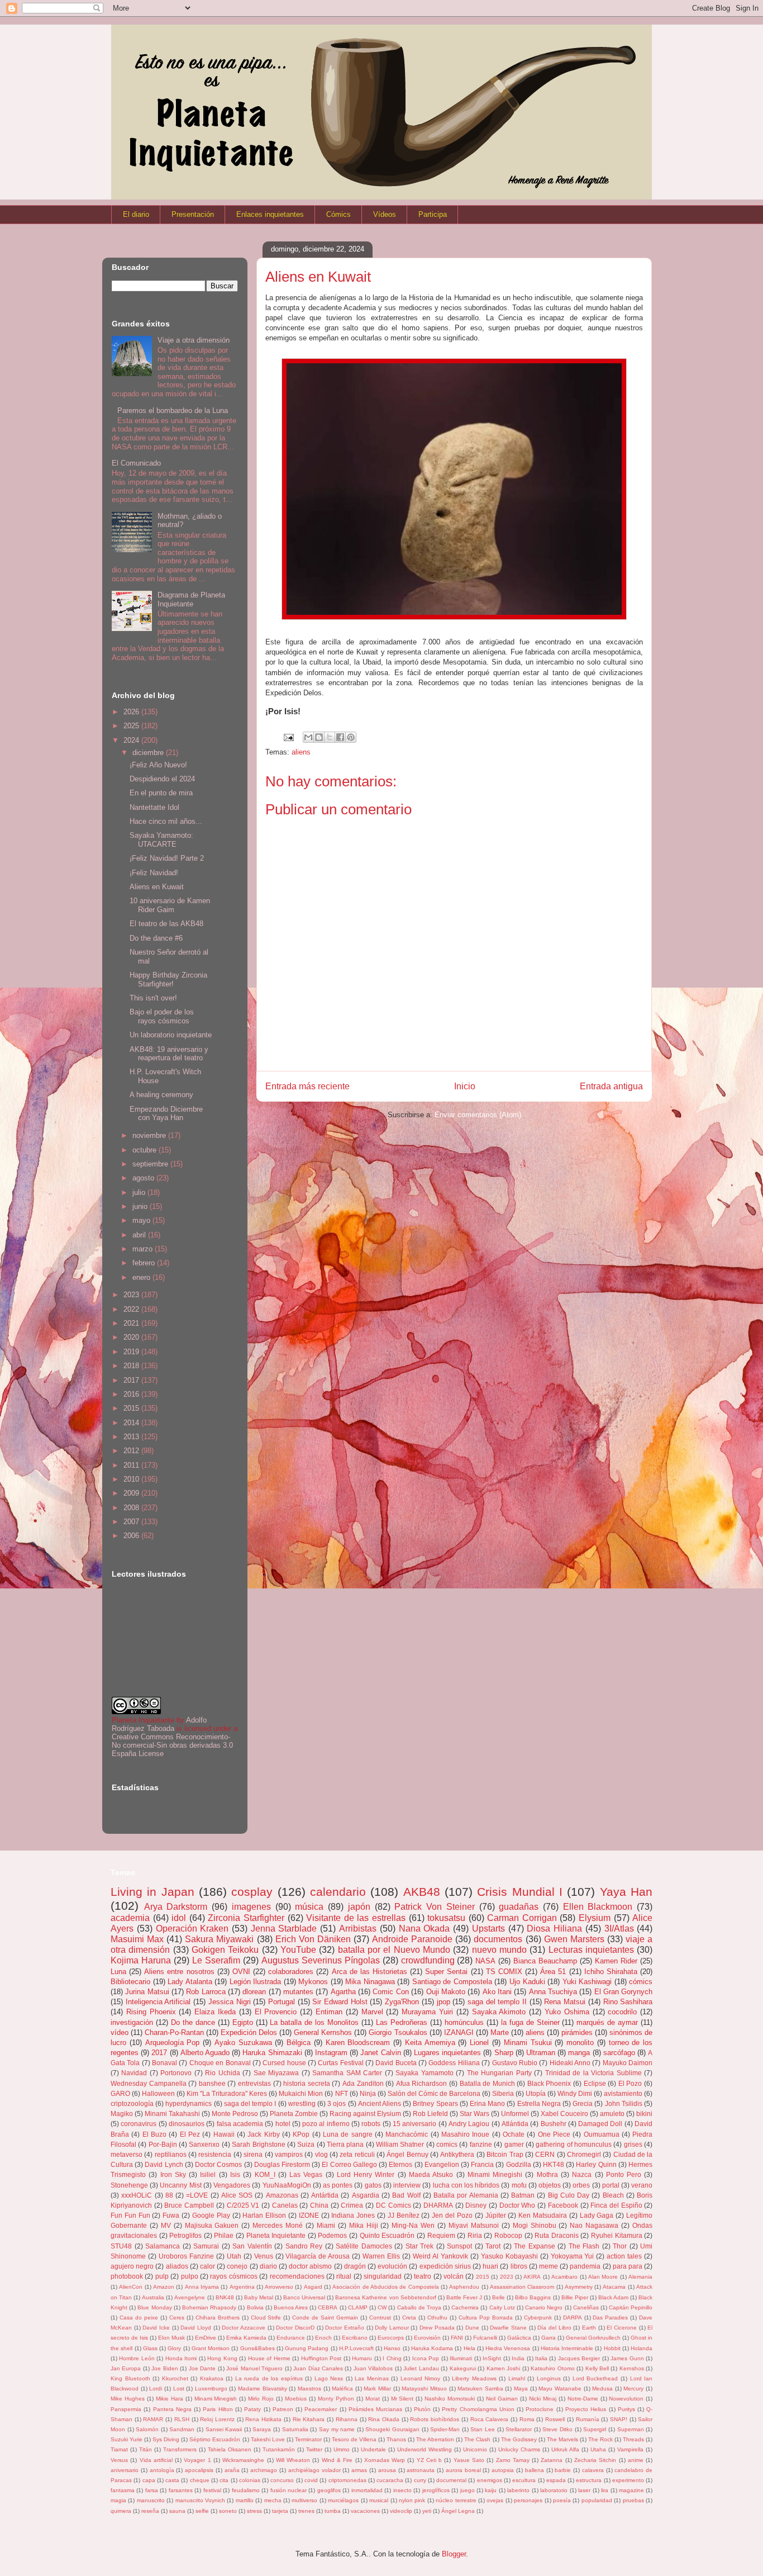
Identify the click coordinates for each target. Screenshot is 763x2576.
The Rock (600, 2439)
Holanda (642, 2348)
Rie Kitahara (309, 2419)
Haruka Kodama (432, 2348)
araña (232, 2470)
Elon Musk (171, 2338)
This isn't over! (153, 998)
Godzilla (519, 2164)
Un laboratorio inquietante (171, 1035)
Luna (118, 1972)
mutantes (298, 1992)
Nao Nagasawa (594, 2225)
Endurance (291, 2338)
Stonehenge (129, 2185)
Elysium (595, 1918)
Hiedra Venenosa (508, 2348)
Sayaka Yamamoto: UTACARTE (161, 840)
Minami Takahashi (172, 2114)
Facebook (563, 2205)
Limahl (517, 2378)
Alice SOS (237, 2195)
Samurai (206, 2246)
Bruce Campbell (189, 2205)
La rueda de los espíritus (269, 2378)
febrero (145, 1263)
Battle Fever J (464, 2297)
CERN (545, 2154)
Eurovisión (427, 2338)
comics (447, 2144)
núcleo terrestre (456, 2500)
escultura (524, 2480)
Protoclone (540, 2409)
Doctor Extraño (345, 2328)
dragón (355, 2266)
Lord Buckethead (595, 2378)
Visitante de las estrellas (356, 1918)
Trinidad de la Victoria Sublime (593, 2073)
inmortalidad (367, 2490)
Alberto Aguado (205, 2053)
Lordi (156, 2388)
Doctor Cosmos (218, 2164)
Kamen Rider (616, 1961)
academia (130, 1918)
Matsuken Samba (480, 2388)
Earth (589, 2328)
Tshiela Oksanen (230, 2449)
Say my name (337, 2429)
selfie (202, 2511)
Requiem (441, 2235)
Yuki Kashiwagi (587, 1982)
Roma (527, 2419)
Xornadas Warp (385, 2460)
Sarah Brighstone (258, 2144)
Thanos (396, 2439)
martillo (245, 2500)
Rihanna (347, 2419)
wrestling (302, 2103)
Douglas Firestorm (282, 2164)
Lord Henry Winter (366, 2174)
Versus (119, 2460)
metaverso (127, 2154)
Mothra (547, 2174)
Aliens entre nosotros (179, 1972)
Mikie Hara (170, 2399)
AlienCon (131, 2287)
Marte (500, 2032)
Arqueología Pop (173, 2043)
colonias (250, 2480)
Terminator (308, 2439)
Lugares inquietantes (447, 2053)
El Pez (190, 2134)
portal (611, 2185)
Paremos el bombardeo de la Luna (173, 411)
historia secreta (307, 2083)
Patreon (283, 2409)
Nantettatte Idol (154, 807)
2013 (132, 1437)
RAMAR (153, 2419)
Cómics (338, 214)
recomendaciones (297, 2276)
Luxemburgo (211, 2388)
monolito (580, 2043)
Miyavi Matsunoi (474, 2225)
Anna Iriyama (202, 2287)
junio (141, 1206)
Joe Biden (164, 2368)
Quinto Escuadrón (387, 2235)
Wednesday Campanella (149, 2083)
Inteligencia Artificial (158, 2002)
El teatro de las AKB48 (166, 924)
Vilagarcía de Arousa (318, 2256)
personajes (528, 2500)
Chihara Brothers (218, 2318)
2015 (132, 1408)
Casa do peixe (139, 2318)
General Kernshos (323, 2032)
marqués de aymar (607, 2022)
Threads (633, 2439)
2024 (132, 740)
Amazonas (282, 2195)
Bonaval (164, 2063)
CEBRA (328, 2307)
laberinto (518, 2490)
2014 (132, 1423)
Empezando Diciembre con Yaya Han (166, 1114)
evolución (392, 2266)
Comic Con (390, 1992)
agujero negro (132, 2266)
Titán (146, 2449)
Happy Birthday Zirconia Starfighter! (168, 979)
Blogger (454, 2554)
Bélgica (299, 2043)
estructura (589, 2480)
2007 (132, 1522)
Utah (234, 2256)
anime (636, 2460)
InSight (492, 2358)
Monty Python (336, 2399)
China (319, 2205)
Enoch (323, 2338)
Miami (326, 2225)
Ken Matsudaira (543, 2215)
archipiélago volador (314, 2470)
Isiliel (208, 2174)
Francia (482, 2164)
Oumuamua (602, 2134)
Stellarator (519, 2429)
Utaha (598, 2449)
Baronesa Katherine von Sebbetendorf (385, 2297)
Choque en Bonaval (220, 2063)
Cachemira (465, 2307)
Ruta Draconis (557, 2235)
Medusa (602, 2388)
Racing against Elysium (365, 2114)
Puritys (626, 2409)
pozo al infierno (326, 2124)
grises (633, 2144)
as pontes (338, 2185)
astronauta (421, 2470)
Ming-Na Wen (413, 2225)
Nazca (582, 2174)
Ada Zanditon (363, 2083)
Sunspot (459, 2246)
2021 (132, 1323)
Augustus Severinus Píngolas (321, 1960)
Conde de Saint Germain (325, 2318)
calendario (338, 1892)
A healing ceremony (161, 1095)
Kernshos (632, 2368)
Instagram (331, 2053)
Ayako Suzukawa (243, 2043)
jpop (444, 2002)
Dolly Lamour (392, 2328)
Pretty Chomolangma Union (478, 2409)
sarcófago (619, 2053)
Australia (153, 2297)
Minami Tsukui (528, 2043)
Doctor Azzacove (244, 2328)
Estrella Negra (539, 2103)
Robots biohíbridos (435, 2419)
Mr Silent (402, 2399)
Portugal (282, 2002)
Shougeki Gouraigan (392, 2429)
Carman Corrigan (522, 1918)
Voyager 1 (197, 2460)
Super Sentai (446, 1972)
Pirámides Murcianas (375, 2409)
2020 (132, 1337)
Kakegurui (463, 2368)
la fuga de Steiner (530, 2022)
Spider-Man (445, 2429)
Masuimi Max (137, 1939)
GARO (120, 2093)
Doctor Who (518, 2205)
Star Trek (420, 2246)
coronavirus (139, 2124)
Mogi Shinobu (535, 2225)
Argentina (242, 2287)
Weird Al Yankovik (440, 2256)
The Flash (584, 2246)
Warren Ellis (381, 2256)
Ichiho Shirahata (611, 1972)
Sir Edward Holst (340, 2002)
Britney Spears (435, 2103)
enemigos (490, 2480)
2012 (132, 1451)
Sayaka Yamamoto (424, 2073)
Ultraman (541, 2053)
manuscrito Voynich (200, 2500)
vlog (321, 2154)
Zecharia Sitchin (595, 2460)
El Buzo (154, 2134)
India (518, 2358)
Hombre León (137, 2358)
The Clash (477, 2439)
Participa (433, 214)
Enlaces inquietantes (270, 214)
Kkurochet (175, 2378)
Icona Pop (426, 2358)
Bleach (613, 2195)
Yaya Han (626, 1892)
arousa (387, 2470)
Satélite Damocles (364, 2246)
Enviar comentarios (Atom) (478, 1115)
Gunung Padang (307, 2348)
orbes (581, 2185)
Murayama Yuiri (427, 2012)
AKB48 (422, 1892)
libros (519, 2266)
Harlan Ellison (264, 2215)
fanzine (481, 2144)
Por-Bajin (163, 2144)
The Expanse (535, 2246)
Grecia (583, 2103)
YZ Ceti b (430, 2460)
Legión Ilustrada (256, 1982)
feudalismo (246, 2490)
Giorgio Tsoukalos (398, 2032)
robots (371, 2124)
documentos (498, 1939)
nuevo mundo (499, 1950)
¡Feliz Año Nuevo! (158, 765)
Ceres (177, 2318)
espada (556, 2480)
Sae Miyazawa (276, 2073)
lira (605, 2490)
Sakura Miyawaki (219, 1939)
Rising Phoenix (151, 2012)
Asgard (313, 2287)
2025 (132, 726)
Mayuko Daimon (628, 2063)
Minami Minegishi (495, 2174)
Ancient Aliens (380, 2103)
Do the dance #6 (156, 938)
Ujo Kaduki (527, 1982)
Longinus (549, 2378)
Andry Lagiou (469, 2124)
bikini (644, 2114)
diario (268, 2266)
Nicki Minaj (543, 2399)
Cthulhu (437, 2318)
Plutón (422, 2409)
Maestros (309, 2388)
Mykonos (313, 1982)
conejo (237, 2266)
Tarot (493, 2246)
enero (142, 1277)
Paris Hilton (218, 2409)
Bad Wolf (406, 2195)
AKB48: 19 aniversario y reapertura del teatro (169, 1054)
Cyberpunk (538, 2318)
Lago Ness (329, 2378)
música (309, 1907)
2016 (132, 1394)
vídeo (120, 2032)
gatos (373, 2185)
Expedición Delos (249, 2032)
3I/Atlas (619, 1929)
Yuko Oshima (567, 2012)
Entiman (329, 2012)
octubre (146, 1150)
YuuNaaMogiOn (287, 2185)
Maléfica (342, 2388)
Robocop (508, 2235)
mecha (273, 2500)
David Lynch (164, 2164)
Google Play (211, 2215)
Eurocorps (391, 2338)
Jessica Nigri (230, 2002)
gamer (514, 2144)
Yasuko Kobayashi (509, 2256)
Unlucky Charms (519, 2449)
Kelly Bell (597, 2368)
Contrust (380, 2318)
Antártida (325, 2195)
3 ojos (337, 2103)
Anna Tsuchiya (553, 1992)
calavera (593, 2470)
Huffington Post (321, 2358)
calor (208, 2266)
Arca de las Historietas (369, 1972)
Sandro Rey (304, 2246)
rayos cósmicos (233, 2276)
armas (359, 2470)
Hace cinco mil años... (166, 821)
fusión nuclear (288, 2490)
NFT (342, 2093)
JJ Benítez (404, 2215)
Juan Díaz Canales (318, 2368)
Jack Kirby (263, 2134)
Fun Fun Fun (130, 2215)
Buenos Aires (291, 2307)
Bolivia (255, 2307)
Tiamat (119, 2449)
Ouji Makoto (446, 1992)
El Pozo (630, 2083)
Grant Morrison (211, 2348)
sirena (253, 2154)
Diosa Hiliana (554, 1929)
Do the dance (193, 2022)
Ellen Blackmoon (598, 1907)
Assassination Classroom (522, 2287)
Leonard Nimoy (421, 2378)
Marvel (372, 2012)
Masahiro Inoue (465, 2134)
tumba (333, 2511)
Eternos (400, 2164)
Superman (631, 2429)
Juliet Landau (421, 2368)
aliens (301, 752)
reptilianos (171, 2154)
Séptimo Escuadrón (215, 2439)
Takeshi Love (268, 2439)
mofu (519, 2185)
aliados (177, 2266)
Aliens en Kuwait (157, 887)
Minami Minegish (216, 2399)
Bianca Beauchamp (545, 1961)
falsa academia (240, 2124)
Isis (235, 2174)
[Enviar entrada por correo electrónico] (288, 737)
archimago (264, 2470)
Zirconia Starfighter (246, 1918)
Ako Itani (497, 1992)
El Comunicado (136, 463)
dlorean (254, 1992)
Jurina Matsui (147, 1992)
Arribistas (358, 1929)
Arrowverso (279, 2287)
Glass (150, 2348)
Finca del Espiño (616, 2205)
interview (407, 2185)
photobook (127, 2276)
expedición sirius (445, 2266)
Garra (549, 2338)
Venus (264, 2256)
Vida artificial (156, 2460)
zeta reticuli (357, 2154)
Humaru (362, 2358)
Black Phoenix (549, 2083)
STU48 (121, 2246)
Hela (469, 2348)
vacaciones (365, 2511)
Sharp (504, 2053)
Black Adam (613, 2297)
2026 (132, 712)
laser (584, 2490)
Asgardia (366, 2195)
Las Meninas (372, 2378)
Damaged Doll (600, 2124)
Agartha (343, 1992)
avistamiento (623, 2093)
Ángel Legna (458, 2511)
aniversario (125, 2470)
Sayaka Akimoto (499, 2012)
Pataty (252, 2409)
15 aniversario (414, 2124)
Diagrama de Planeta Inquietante (191, 599)
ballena (535, 2470)
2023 (132, 1295)
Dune (472, 2328)
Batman (523, 2195)
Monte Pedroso (235, 2114)
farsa (152, 2490)
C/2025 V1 (243, 2205)
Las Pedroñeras (402, 2022)
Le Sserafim (216, 1960)
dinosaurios (187, 2124)
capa (149, 2480)
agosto (144, 1178)
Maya (521, 2388)
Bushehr (554, 2124)
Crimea (352, 2205)
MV (166, 2225)
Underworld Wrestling (425, 2449)
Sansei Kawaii (224, 2429)
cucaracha (390, 2480)
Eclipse (595, 2083)
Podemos (332, 2235)
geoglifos (329, 2490)
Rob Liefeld (430, 2114)
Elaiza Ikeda (215, 2012)
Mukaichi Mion (301, 2093)
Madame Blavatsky (263, 2388)
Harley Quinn (596, 2164)
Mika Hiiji (364, 2225)
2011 (132, 1465)
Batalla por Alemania (466, 2195)
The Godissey (519, 2439)
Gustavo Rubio (515, 2063)
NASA (485, 1961)
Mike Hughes (128, 2399)
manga (579, 2053)
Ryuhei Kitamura (617, 2235)
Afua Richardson (422, 2083)
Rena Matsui (565, 2002)
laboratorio (554, 2490)
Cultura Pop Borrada (486, 2318)
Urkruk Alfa (565, 2449)
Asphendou (464, 2287)
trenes (306, 2511)
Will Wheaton (293, 2460)
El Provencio (276, 2012)
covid (311, 2480)
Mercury (633, 2388)
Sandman (182, 2429)
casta (172, 2480)
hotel (283, 2124)
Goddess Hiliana (454, 2063)
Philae (224, 2235)
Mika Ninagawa (370, 1982)
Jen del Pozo (452, 2215)
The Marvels (562, 2439)
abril (140, 1235)
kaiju (491, 2490)
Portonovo (176, 2073)
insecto (402, 2490)
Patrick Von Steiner (434, 1907)
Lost (179, 2388)
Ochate (514, 2134)
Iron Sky (173, 2174)
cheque (200, 2480)
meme (549, 2266)
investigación (132, 2022)
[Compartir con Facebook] (340, 737)
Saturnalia (295, 2429)
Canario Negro (544, 2307)
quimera (121, 2511)
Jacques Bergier (579, 2358)
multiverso (304, 2500)
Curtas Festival (340, 2063)
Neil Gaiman (502, 2399)
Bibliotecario (130, 1982)
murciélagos (343, 2500)
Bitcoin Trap (505, 2154)
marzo (144, 1249)
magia (118, 2500)
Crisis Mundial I (520, 1892)
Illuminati (461, 2358)
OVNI (241, 1972)
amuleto (612, 2114)
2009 (132, 1493)
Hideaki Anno (570, 2063)
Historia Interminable (567, 2348)
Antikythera (457, 2154)
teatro (423, 2276)
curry (420, 2480)
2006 (132, 1536)
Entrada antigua (611, 1086)
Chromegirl (584, 2154)
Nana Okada (425, 1929)
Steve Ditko (557, 2429)
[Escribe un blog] (319, 737)
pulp (162, 2276)
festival (212, 2490)
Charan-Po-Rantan (174, 2032)
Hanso (392, 2348)
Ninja (368, 2093)
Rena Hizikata (263, 2419)
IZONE (309, 2215)
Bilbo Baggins (533, 2297)
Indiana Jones (353, 2215)
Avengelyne (190, 2297)
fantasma (123, 2490)
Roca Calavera (490, 2419)
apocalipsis (199, 2470)
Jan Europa (126, 2368)
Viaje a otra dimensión (194, 340)
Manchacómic (407, 2134)
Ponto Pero (624, 2174)
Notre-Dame (583, 2399)
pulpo (190, 2276)
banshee (212, 2083)
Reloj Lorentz (217, 2419)
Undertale (373, 2449)
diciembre (149, 753)
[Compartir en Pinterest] (351, 737)
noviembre (150, 1135)
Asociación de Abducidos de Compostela (385, 2287)
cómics (641, 1982)
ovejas (495, 2500)
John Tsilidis (624, 2103)
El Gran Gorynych (624, 1992)
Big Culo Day (569, 2195)
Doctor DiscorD (295, 2328)
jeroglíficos (436, 2490)
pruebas (633, 2500)
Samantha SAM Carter (347, 2073)
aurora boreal (463, 2470)
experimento (628, 2480)
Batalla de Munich (487, 2083)
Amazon (164, 2287)
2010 (132, 1479)
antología (162, 2470)
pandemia (585, 2266)
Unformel (515, 2114)
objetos (550, 2185)
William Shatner (400, 2144)
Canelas (285, 2205)
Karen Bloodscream (358, 2043)
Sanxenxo (204, 2144)
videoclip (401, 2511)
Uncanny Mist (180, 2185)
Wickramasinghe (243, 2460)
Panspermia (126, 2409)
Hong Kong (222, 2358)
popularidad (597, 2500)
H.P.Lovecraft (356, 2348)
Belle (499, 2297)
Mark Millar (377, 2388)
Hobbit (612, 2348)
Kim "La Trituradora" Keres (227, 2093)
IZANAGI (459, 2032)
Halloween (158, 2093)
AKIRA (532, 2277)
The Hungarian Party (499, 2073)
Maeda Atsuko (431, 2174)
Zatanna (552, 2460)
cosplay (252, 1892)
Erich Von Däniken (313, 1939)
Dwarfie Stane (508, 2328)
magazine (631, 2490)
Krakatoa (212, 2378)
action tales (624, 2256)
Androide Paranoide (412, 1939)
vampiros (289, 2154)
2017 (132, 1380)
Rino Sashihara (628, 2002)
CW (382, 2307)
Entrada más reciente (307, 1086)
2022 (132, 1309)
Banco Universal (304, 2297)
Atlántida (515, 2124)
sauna (177, 2511)
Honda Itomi (181, 2358)
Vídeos (385, 214)
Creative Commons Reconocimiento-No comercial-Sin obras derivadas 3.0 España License (172, 1745)
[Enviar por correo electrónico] (308, 737)
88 (169, 2195)
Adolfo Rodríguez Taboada (159, 1724)
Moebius (296, 2399)
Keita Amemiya (430, 2043)
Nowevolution (626, 2399)
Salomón (147, 2429)
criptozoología (132, 2103)
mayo (142, 1220)
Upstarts (488, 1929)
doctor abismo (310, 2266)
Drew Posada (437, 2328)
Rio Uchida (222, 2073)
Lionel (479, 2043)
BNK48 (225, 2297)
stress (254, 2511)
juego (468, 2490)
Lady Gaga (597, 2215)
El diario (136, 214)
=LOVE (197, 2195)
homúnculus (464, 2022)
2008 (132, 1508)
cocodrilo (622, 2012)
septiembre (151, 1164)
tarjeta (280, 2511)
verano (642, 2185)
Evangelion (442, 2164)
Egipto (243, 2022)
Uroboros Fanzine (186, 2256)
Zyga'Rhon (402, 2002)
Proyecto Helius (586, 2409)
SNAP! (619, 2419)
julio (140, 1192)
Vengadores (232, 2185)
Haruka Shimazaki (272, 2053)
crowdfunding (428, 1960)
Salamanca (163, 2246)
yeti (427, 2511)
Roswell (555, 2419)
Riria (475, 2235)
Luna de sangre (348, 2134)
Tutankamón (279, 2449)
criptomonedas (347, 2480)
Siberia (503, 2093)
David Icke (156, 2328)
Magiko (122, 2114)
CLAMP (358, 2307)
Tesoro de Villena (354, 2439)
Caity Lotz (502, 2307)
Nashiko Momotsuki (450, 2399)
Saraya (262, 2429)
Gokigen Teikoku (225, 1950)
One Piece (554, 2134)
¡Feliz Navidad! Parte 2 (167, 858)
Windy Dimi (575, 2093)
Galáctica (519, 2338)
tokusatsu (446, 1918)
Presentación (193, 214)
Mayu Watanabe (560, 2388)
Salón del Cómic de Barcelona (434, 2093)
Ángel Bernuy (407, 2154)
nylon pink (412, 2500)
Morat (373, 2399)
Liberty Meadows (474, 2378)
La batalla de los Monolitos (314, 2022)
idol (179, 1918)
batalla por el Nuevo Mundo (394, 1950)
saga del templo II (497, 2002)
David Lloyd (196, 2328)
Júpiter (496, 2215)
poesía (562, 2500)
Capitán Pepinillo (631, 2307)
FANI (457, 2338)
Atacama (614, 2287)
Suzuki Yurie (127, 2439)
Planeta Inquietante (276, 2235)
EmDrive (206, 2338)
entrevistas (254, 2083)
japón (359, 1907)
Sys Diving (166, 2439)
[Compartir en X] (330, 737)
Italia (541, 2358)
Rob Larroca (206, 1992)
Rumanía (588, 2419)
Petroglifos (185, 2235)
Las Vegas (306, 2174)
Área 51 (553, 1972)
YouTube (298, 1950)
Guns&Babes (257, 2348)
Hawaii (224, 2134)
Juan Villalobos (373, 2368)
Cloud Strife (266, 2318)
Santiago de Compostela (452, 1982)
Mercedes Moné (278, 2225)
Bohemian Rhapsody (209, 2307)
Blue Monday (154, 2307)
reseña (150, 2511)
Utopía (536, 2093)
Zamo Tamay (513, 2460)
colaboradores (291, 1972)
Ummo (342, 2449)
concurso (282, 2480)
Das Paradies (610, 2318)
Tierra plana (345, 2144)
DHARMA (438, 2205)
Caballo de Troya (419, 2307)
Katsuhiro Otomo (552, 2368)
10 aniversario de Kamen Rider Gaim (170, 905)
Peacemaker (321, 2409)
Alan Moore (603, 2277)
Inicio (465, 1086)
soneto (228, 2511)
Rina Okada (384, 2419)
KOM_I (265, 2174)
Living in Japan (152, 1892)
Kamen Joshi (503, 2368)
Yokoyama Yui (573, 2256)
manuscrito (151, 2500)
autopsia (503, 2470)
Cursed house (284, 2063)
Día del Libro (554, 2328)
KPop (301, 2134)
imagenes (251, 1907)
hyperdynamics (189, 2103)
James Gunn (627, 2358)
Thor (620, 2246)
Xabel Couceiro (564, 2114)
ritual (344, 2276)
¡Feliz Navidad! (154, 873)
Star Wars (475, 2114)
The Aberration (435, 2439)
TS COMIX (504, 1972)
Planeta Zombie (294, 2114)
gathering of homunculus (574, 2144)
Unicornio (475, 2449)
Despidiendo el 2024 (162, 779)
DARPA (573, 2318)
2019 (132, 1352)
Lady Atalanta (190, 1982)
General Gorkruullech (593, 2338)
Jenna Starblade (284, 1929)
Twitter (314, 2449)
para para (628, 2266)
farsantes (181, 2490)
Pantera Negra (172, 2409)
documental (451, 2480)
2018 (132, 1366)
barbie (563, 2470)
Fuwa (171, 2215)
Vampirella (630, 2449)
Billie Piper (575, 2297)
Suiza (306, 2144)
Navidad (134, 2073)
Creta (409, 2318)
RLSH (182, 2419)
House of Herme (269, 2358)
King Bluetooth (130, 2378)
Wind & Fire (337, 2460)
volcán (454, 2276)
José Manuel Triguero (254, 2368)
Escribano (355, 2338)
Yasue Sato (469, 2460)
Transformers (180, 2449)
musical (379, 2500)
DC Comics (394, 2205)
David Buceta (396, 2063)
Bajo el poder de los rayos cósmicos (162, 1016)
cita (224, 2480)
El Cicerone (622, 2328)
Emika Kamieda (246, 2338)
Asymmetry (579, 2287)
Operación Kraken (192, 1929)
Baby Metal (259, 2297)
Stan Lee (483, 2429)
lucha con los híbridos (466, 2185)
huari (490, 2266)
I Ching (392, 2358)
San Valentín (252, 2246)
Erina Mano (487, 2103)
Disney (476, 2205)
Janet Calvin (380, 2053)
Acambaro (564, 2277)
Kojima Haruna (141, 1960)
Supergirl (595, 2429)
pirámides (577, 2032)
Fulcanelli (485, 2338)
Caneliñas (586, 2307)
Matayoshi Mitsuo (424, 2388)
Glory (174, 2348)
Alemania (640, 2277)
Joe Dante (202, 2368)
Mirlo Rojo (261, 2399)
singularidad (383, 2276)
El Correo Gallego (349, 2164)
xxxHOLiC (137, 2195)
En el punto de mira (161, 793)
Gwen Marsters (574, 1939)
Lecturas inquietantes (591, 1950)
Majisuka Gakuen (212, 2225)
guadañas (519, 1907)
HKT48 (554, 2164)
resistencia (215, 2154)
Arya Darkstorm (176, 1907)
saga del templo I (250, 2103)
